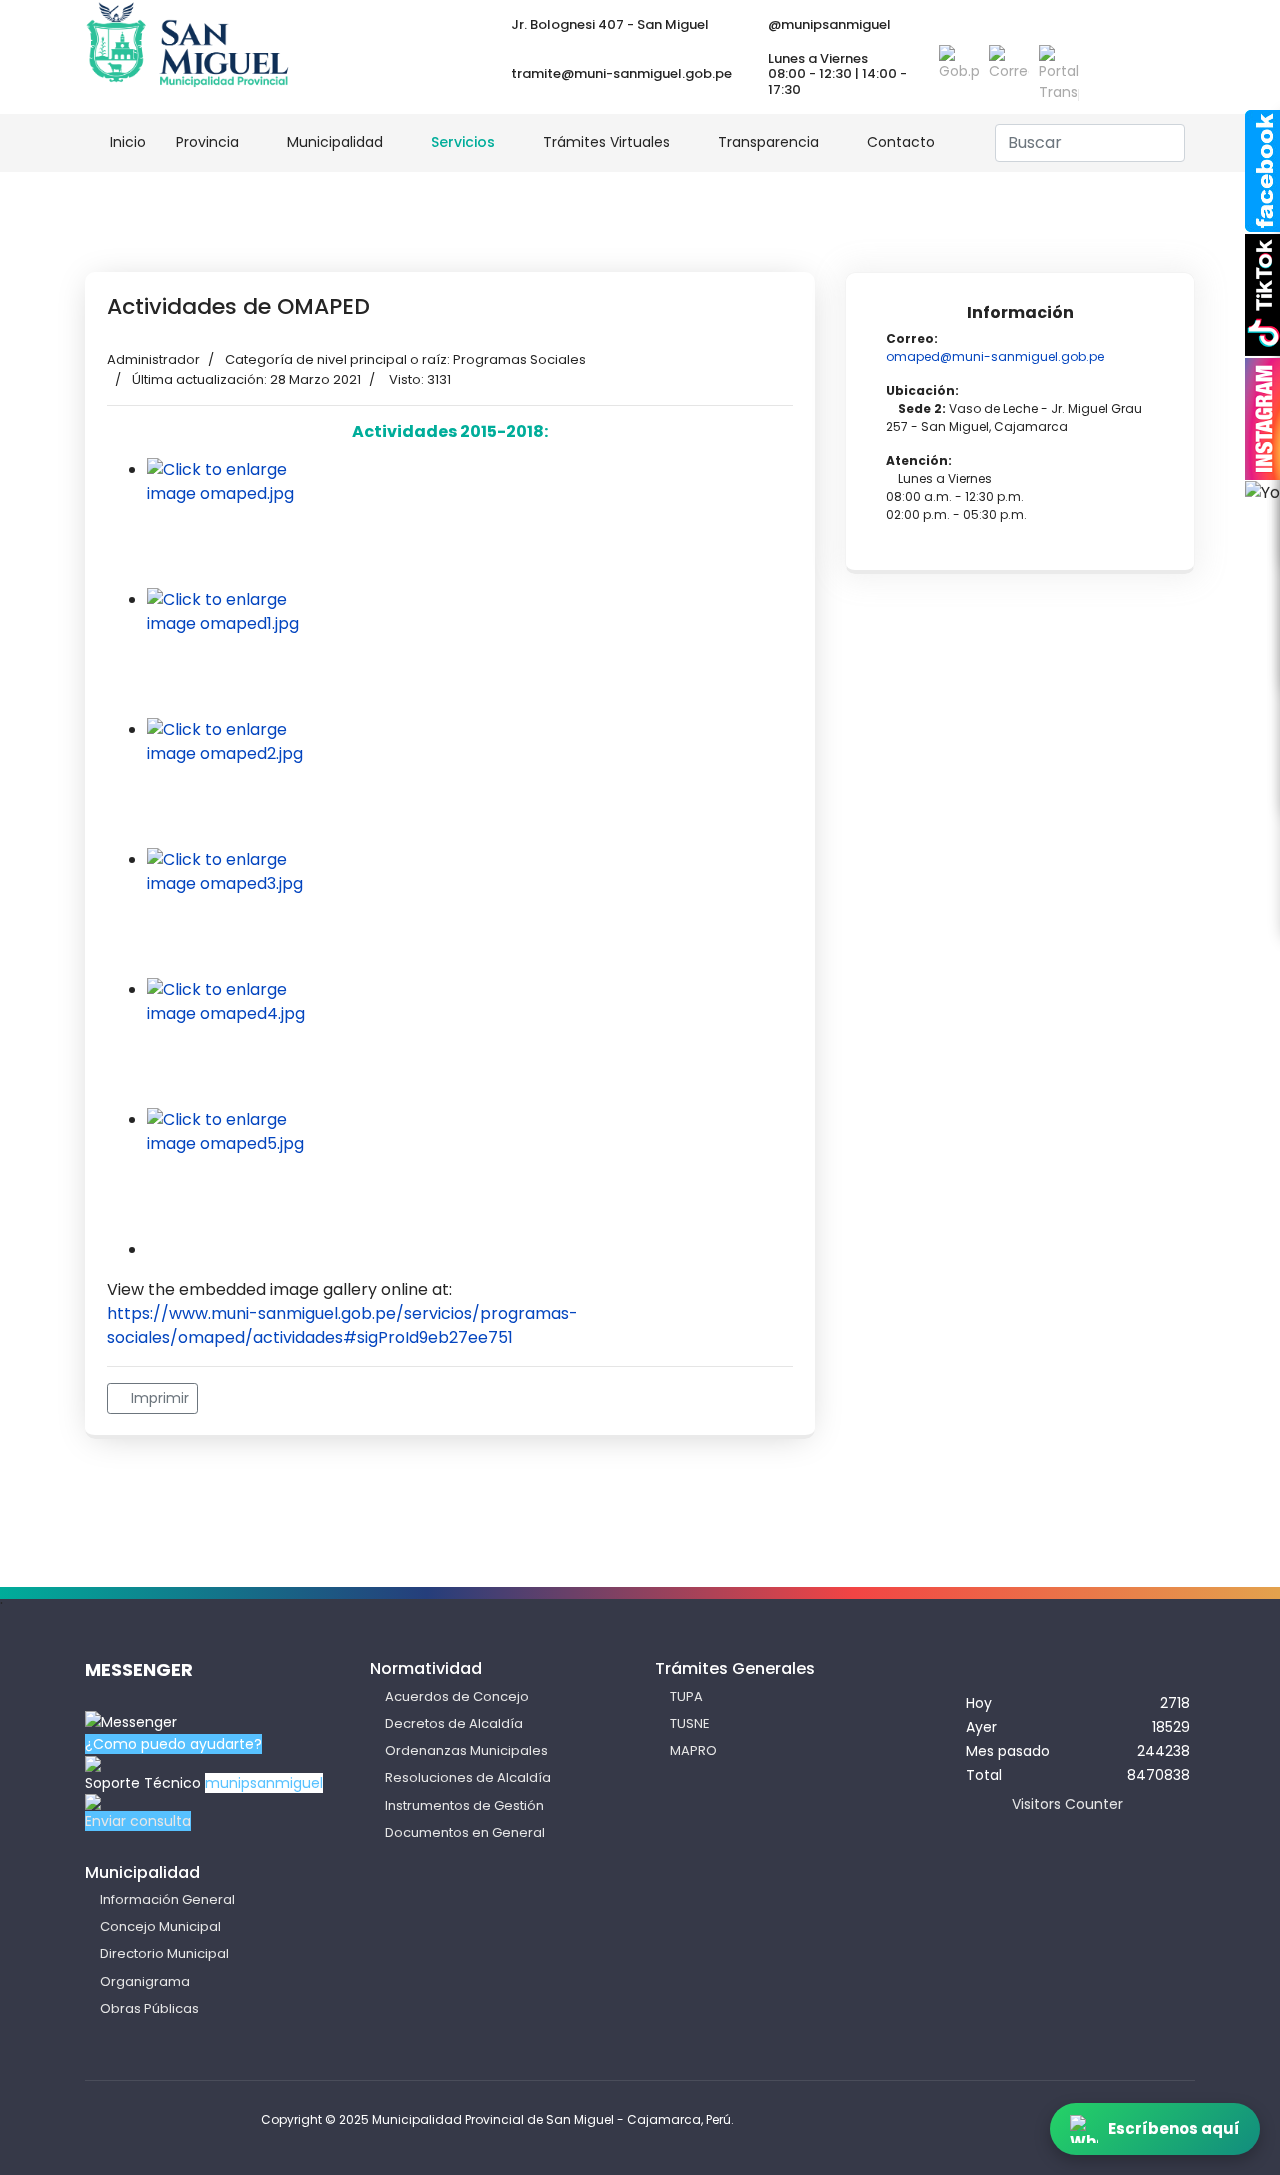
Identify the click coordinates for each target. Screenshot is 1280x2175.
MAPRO (693, 1750)
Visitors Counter (1067, 1804)
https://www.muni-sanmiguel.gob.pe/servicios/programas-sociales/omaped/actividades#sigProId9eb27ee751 (342, 1325)
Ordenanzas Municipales (466, 1750)
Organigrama (145, 1981)
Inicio (126, 142)
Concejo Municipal (160, 1926)
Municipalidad (335, 142)
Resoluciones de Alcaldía (468, 1777)
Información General (167, 1899)
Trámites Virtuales (606, 142)
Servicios (463, 142)
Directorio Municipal (164, 1953)
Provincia (207, 142)
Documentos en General (465, 1832)
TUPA (686, 1696)
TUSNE (690, 1723)
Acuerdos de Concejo (457, 1696)
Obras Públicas (149, 2008)
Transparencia (768, 142)
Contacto (901, 142)
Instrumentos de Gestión (464, 1805)
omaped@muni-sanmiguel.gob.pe (995, 356)
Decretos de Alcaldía (454, 1723)
